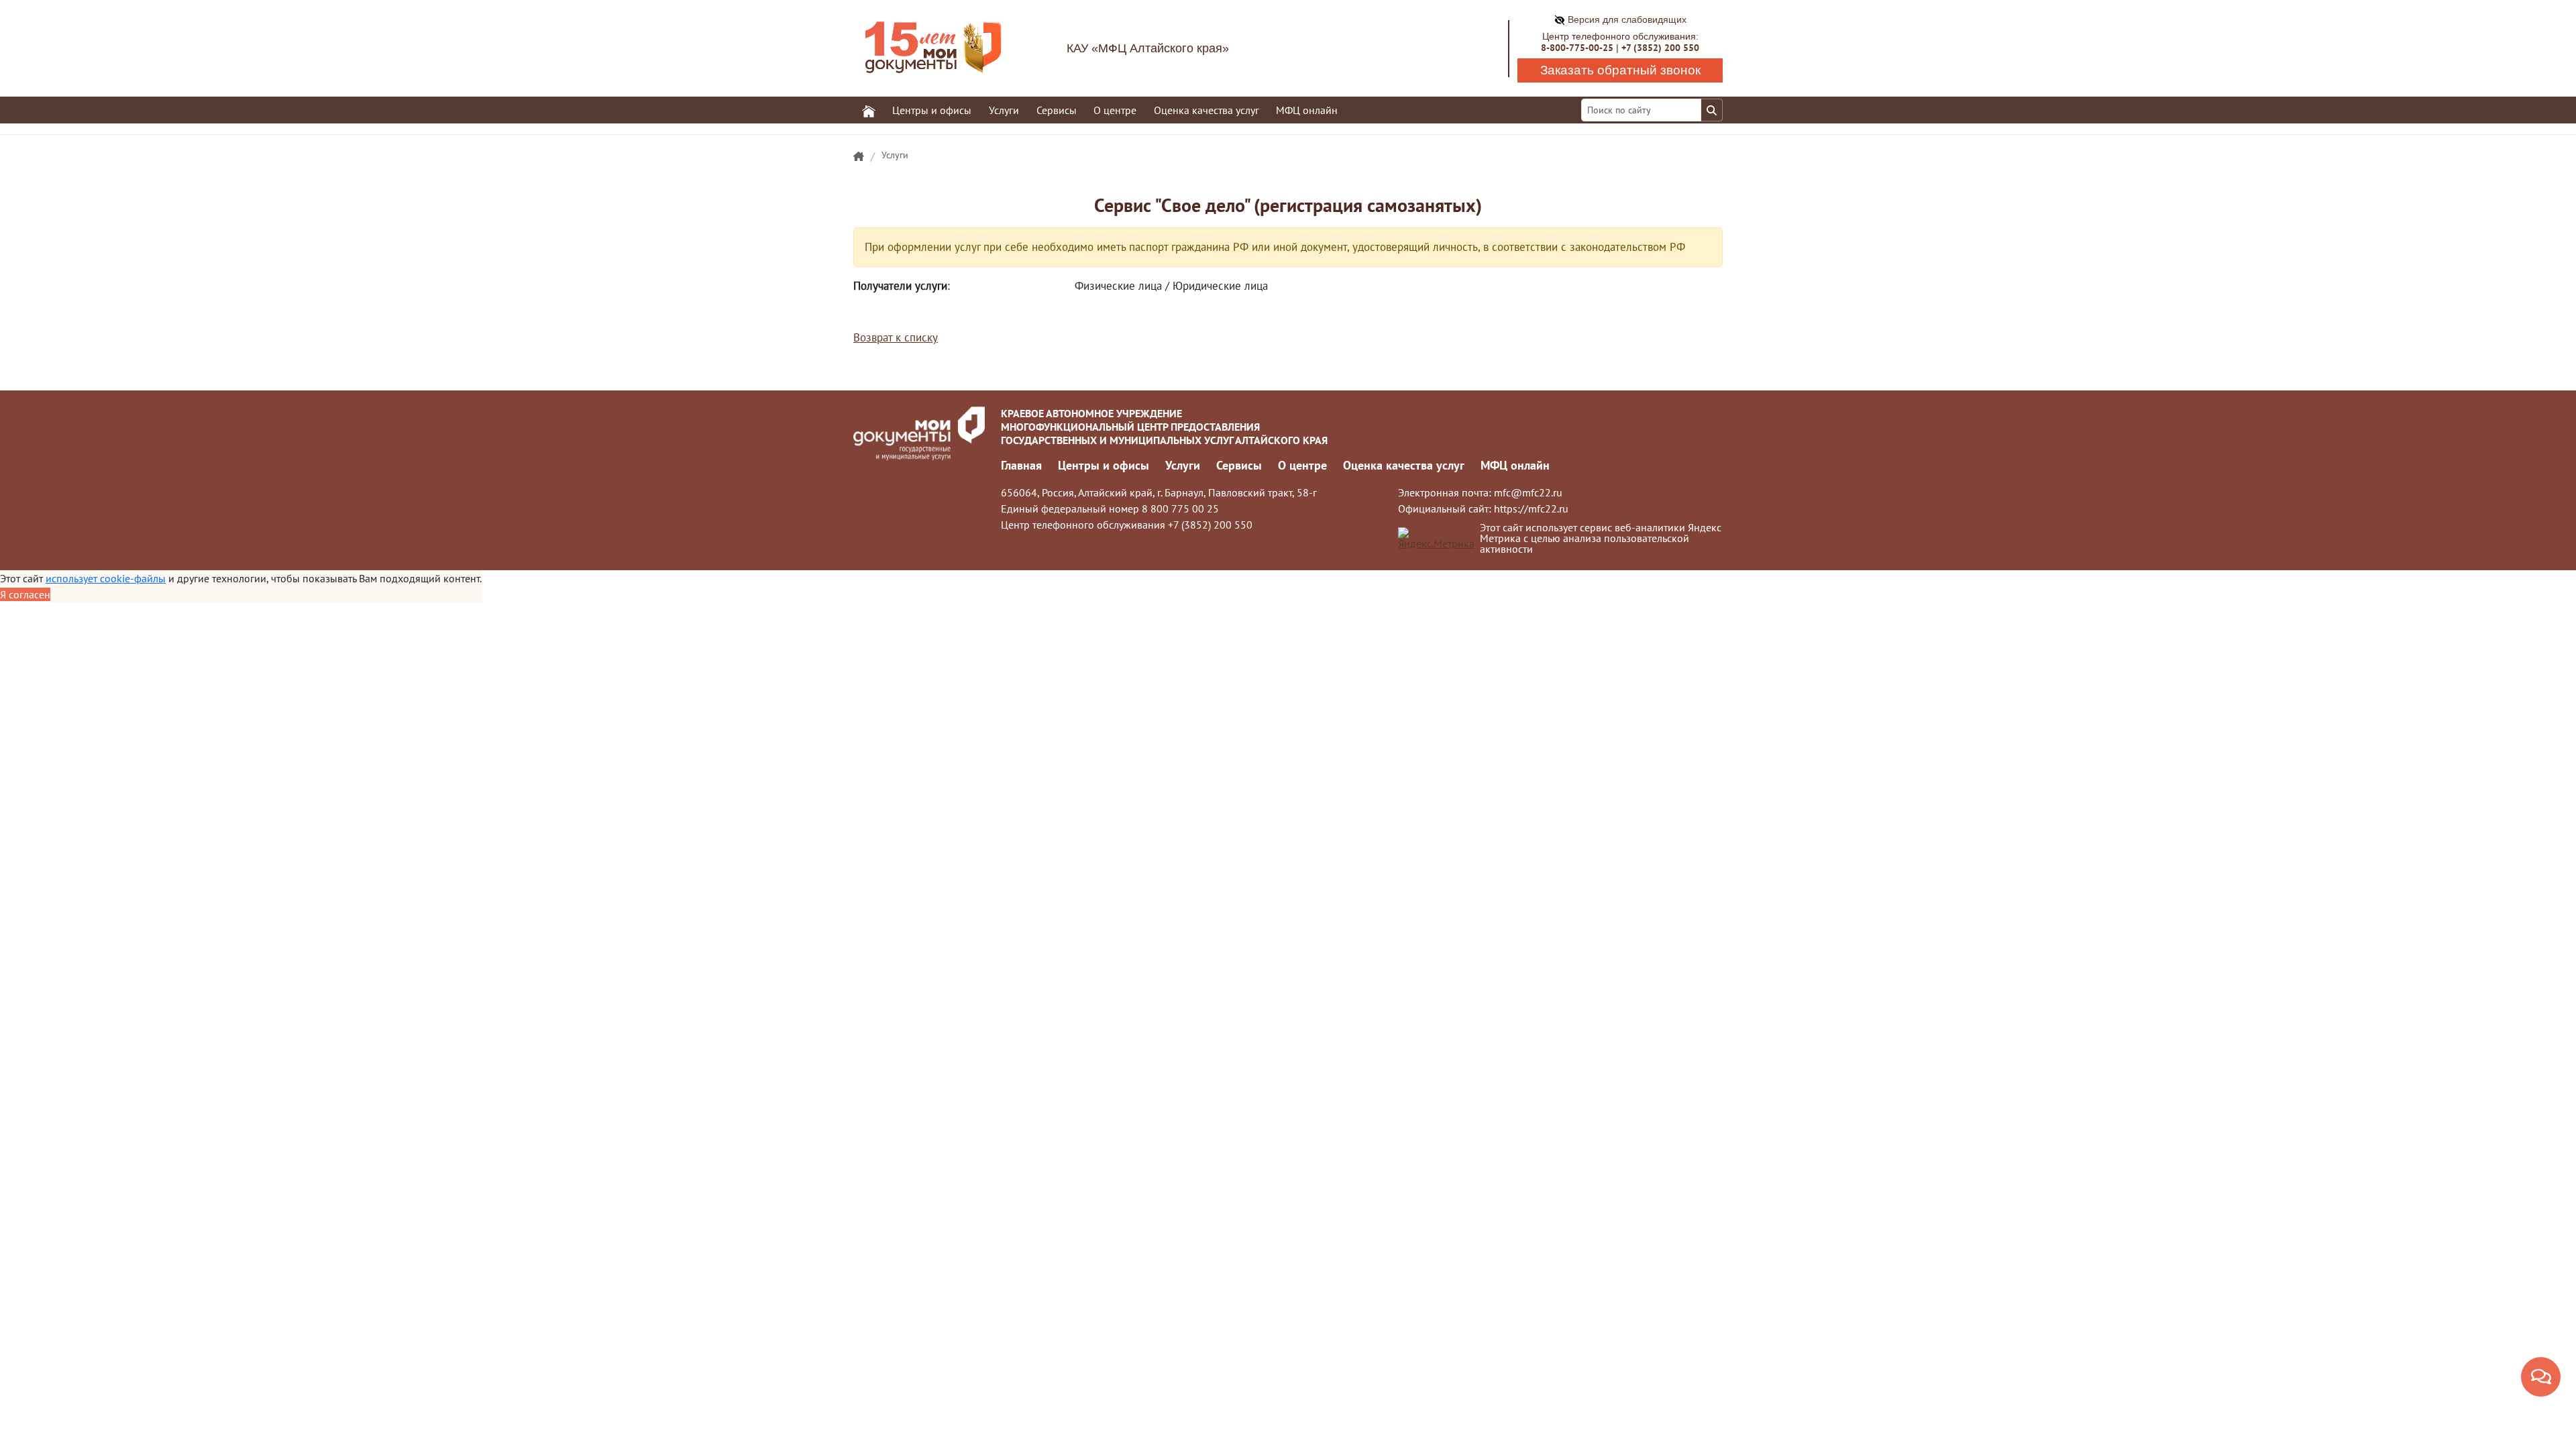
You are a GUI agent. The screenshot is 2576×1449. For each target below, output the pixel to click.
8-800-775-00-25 (1577, 48)
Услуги (895, 155)
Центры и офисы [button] (932, 110)
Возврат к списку (896, 337)
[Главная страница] (859, 157)
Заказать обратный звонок (1620, 70)
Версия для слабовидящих (1626, 19)
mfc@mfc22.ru (1528, 492)
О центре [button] (1115, 110)
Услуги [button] (1004, 110)
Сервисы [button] (1057, 110)
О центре (1302, 465)
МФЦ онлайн (1307, 110)
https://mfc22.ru (1531, 508)
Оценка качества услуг (1206, 110)
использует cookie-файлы (106, 578)
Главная (1021, 465)
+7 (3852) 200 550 (1660, 48)
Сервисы (1239, 465)
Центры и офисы (1104, 465)
